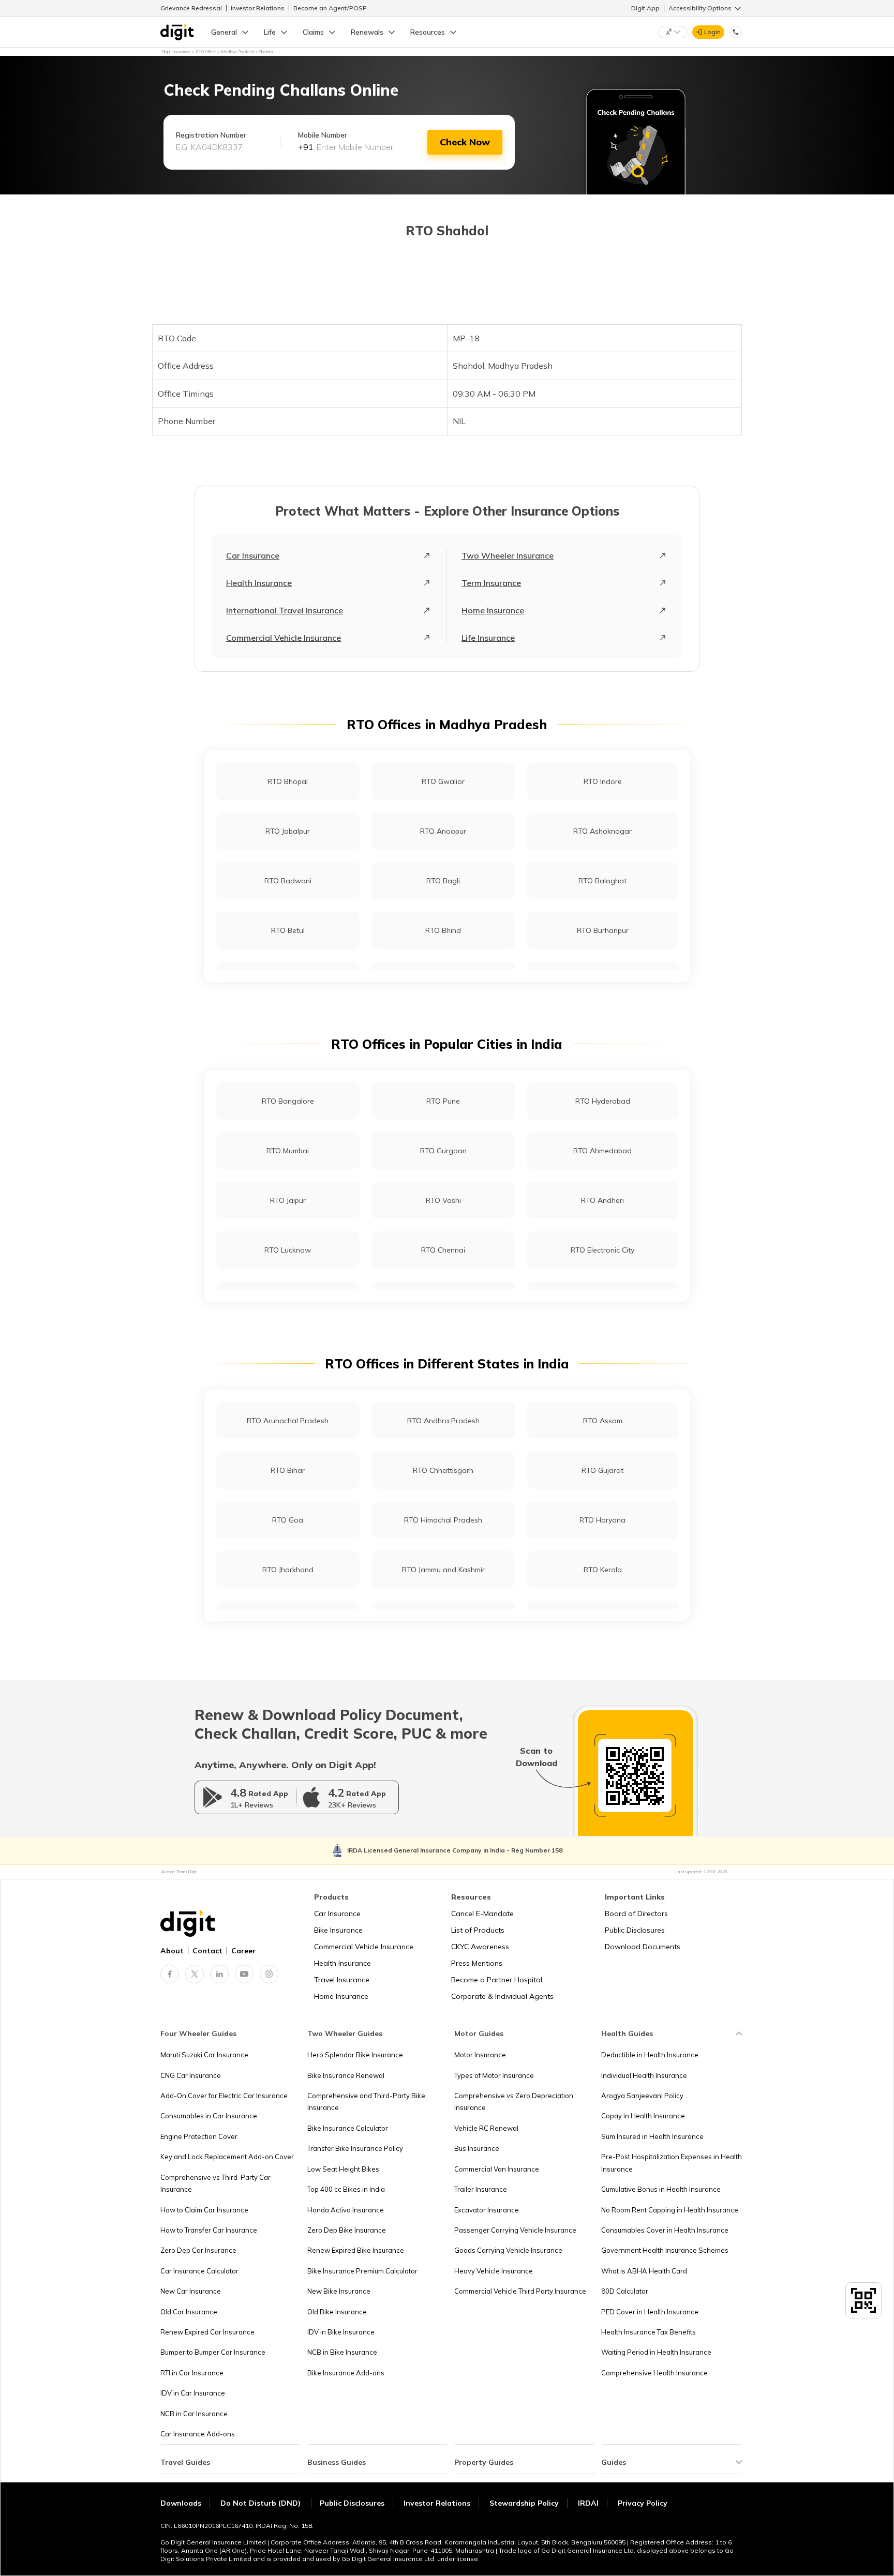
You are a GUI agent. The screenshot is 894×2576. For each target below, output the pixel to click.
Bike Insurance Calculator (348, 2128)
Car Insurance (253, 555)
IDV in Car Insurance (193, 2393)
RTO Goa (288, 1520)
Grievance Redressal (191, 8)
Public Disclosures (635, 1930)
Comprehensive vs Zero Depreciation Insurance (514, 2102)
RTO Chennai (443, 1250)
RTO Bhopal (288, 781)
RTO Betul (288, 930)
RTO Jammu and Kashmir (443, 1570)
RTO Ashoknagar (602, 831)
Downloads (181, 2503)
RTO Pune (443, 1101)
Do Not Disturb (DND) (262, 2503)
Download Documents (643, 1947)
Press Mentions (477, 1963)
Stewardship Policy (524, 2503)
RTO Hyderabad (603, 1101)
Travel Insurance (342, 1980)
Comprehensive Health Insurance (654, 2373)
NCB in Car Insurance (194, 2414)
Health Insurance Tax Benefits (649, 2332)
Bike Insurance (338, 1930)
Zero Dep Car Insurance (198, 2250)
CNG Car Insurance (191, 2075)
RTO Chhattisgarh (443, 1470)
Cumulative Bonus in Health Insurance (661, 2189)
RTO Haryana (602, 1520)
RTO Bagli (443, 881)
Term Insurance (491, 583)
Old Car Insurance (189, 2312)
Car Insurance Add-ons (198, 2434)
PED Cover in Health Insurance (650, 2312)
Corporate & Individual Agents (502, 1996)
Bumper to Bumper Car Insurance (213, 2352)
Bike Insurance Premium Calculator (362, 2271)
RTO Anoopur (443, 831)
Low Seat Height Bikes (343, 2169)
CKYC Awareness (480, 1947)
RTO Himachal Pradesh (443, 1520)
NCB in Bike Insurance (342, 2352)
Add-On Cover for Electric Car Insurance (224, 2096)
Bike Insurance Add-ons (346, 2373)
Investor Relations (258, 8)
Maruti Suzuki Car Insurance (204, 2055)
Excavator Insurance (487, 2210)
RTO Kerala (603, 1570)
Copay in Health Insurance (643, 2116)
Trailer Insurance (481, 2189)
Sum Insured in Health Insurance (652, 2136)
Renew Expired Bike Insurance (356, 2250)
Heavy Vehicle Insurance (494, 2271)
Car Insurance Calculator (199, 2271)
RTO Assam (603, 1421)
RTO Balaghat (602, 881)
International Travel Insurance (285, 610)
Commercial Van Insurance (497, 2169)
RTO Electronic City (602, 1250)
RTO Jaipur (288, 1200)
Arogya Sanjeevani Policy (642, 2096)
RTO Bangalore (288, 1101)
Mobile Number (323, 135)
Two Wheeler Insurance (508, 555)
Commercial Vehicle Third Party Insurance (520, 2291)
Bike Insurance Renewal (346, 2075)
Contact (207, 1951)
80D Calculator (625, 2291)
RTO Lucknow (288, 1250)
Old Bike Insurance (337, 2312)
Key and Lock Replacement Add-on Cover (227, 2157)
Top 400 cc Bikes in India (346, 2189)
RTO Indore (603, 781)
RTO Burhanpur (603, 930)
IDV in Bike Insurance (341, 2332)
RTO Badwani (288, 881)
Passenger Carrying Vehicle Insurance (515, 2230)
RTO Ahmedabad (602, 1151)
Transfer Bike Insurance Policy (355, 2148)
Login (712, 32)
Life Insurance (488, 638)
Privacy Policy (643, 2503)
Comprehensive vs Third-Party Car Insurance (215, 2183)
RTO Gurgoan (443, 1151)
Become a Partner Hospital (497, 1980)
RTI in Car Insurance (192, 2373)
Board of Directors (636, 1914)
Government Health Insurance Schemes (665, 2250)
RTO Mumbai (288, 1151)
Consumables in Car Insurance (209, 2116)
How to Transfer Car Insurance (209, 2230)
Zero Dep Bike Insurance (347, 2230)
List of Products (478, 1930)
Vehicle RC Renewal (486, 2128)
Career (243, 1951)
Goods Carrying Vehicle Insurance (508, 2250)
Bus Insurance (477, 2148)
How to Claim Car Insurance (204, 2210)
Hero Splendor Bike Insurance (355, 2055)
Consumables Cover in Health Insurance (665, 2230)
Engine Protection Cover (199, 2136)
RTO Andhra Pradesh (443, 1421)
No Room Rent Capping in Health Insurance (670, 2210)
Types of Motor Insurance (494, 2075)
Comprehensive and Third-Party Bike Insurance (366, 2102)
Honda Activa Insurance (346, 2210)
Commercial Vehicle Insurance (284, 638)
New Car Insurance (191, 2291)
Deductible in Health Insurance (650, 2055)
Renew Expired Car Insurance (207, 2332)
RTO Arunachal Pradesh (288, 1421)
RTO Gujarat (602, 1470)
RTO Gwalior (443, 781)
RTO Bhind (443, 930)
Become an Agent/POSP (330, 8)
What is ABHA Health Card (644, 2271)
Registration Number (211, 135)
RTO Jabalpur (288, 831)
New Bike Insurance (339, 2291)
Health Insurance (259, 583)
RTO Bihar (288, 1470)
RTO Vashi (443, 1200)
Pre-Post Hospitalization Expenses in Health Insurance (672, 2163)
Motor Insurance (480, 2055)
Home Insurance (493, 610)
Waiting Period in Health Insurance (656, 2352)
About (172, 1951)
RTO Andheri (602, 1200)
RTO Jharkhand (288, 1570)
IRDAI (588, 2503)
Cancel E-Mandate (482, 1914)
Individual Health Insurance (644, 2075)
